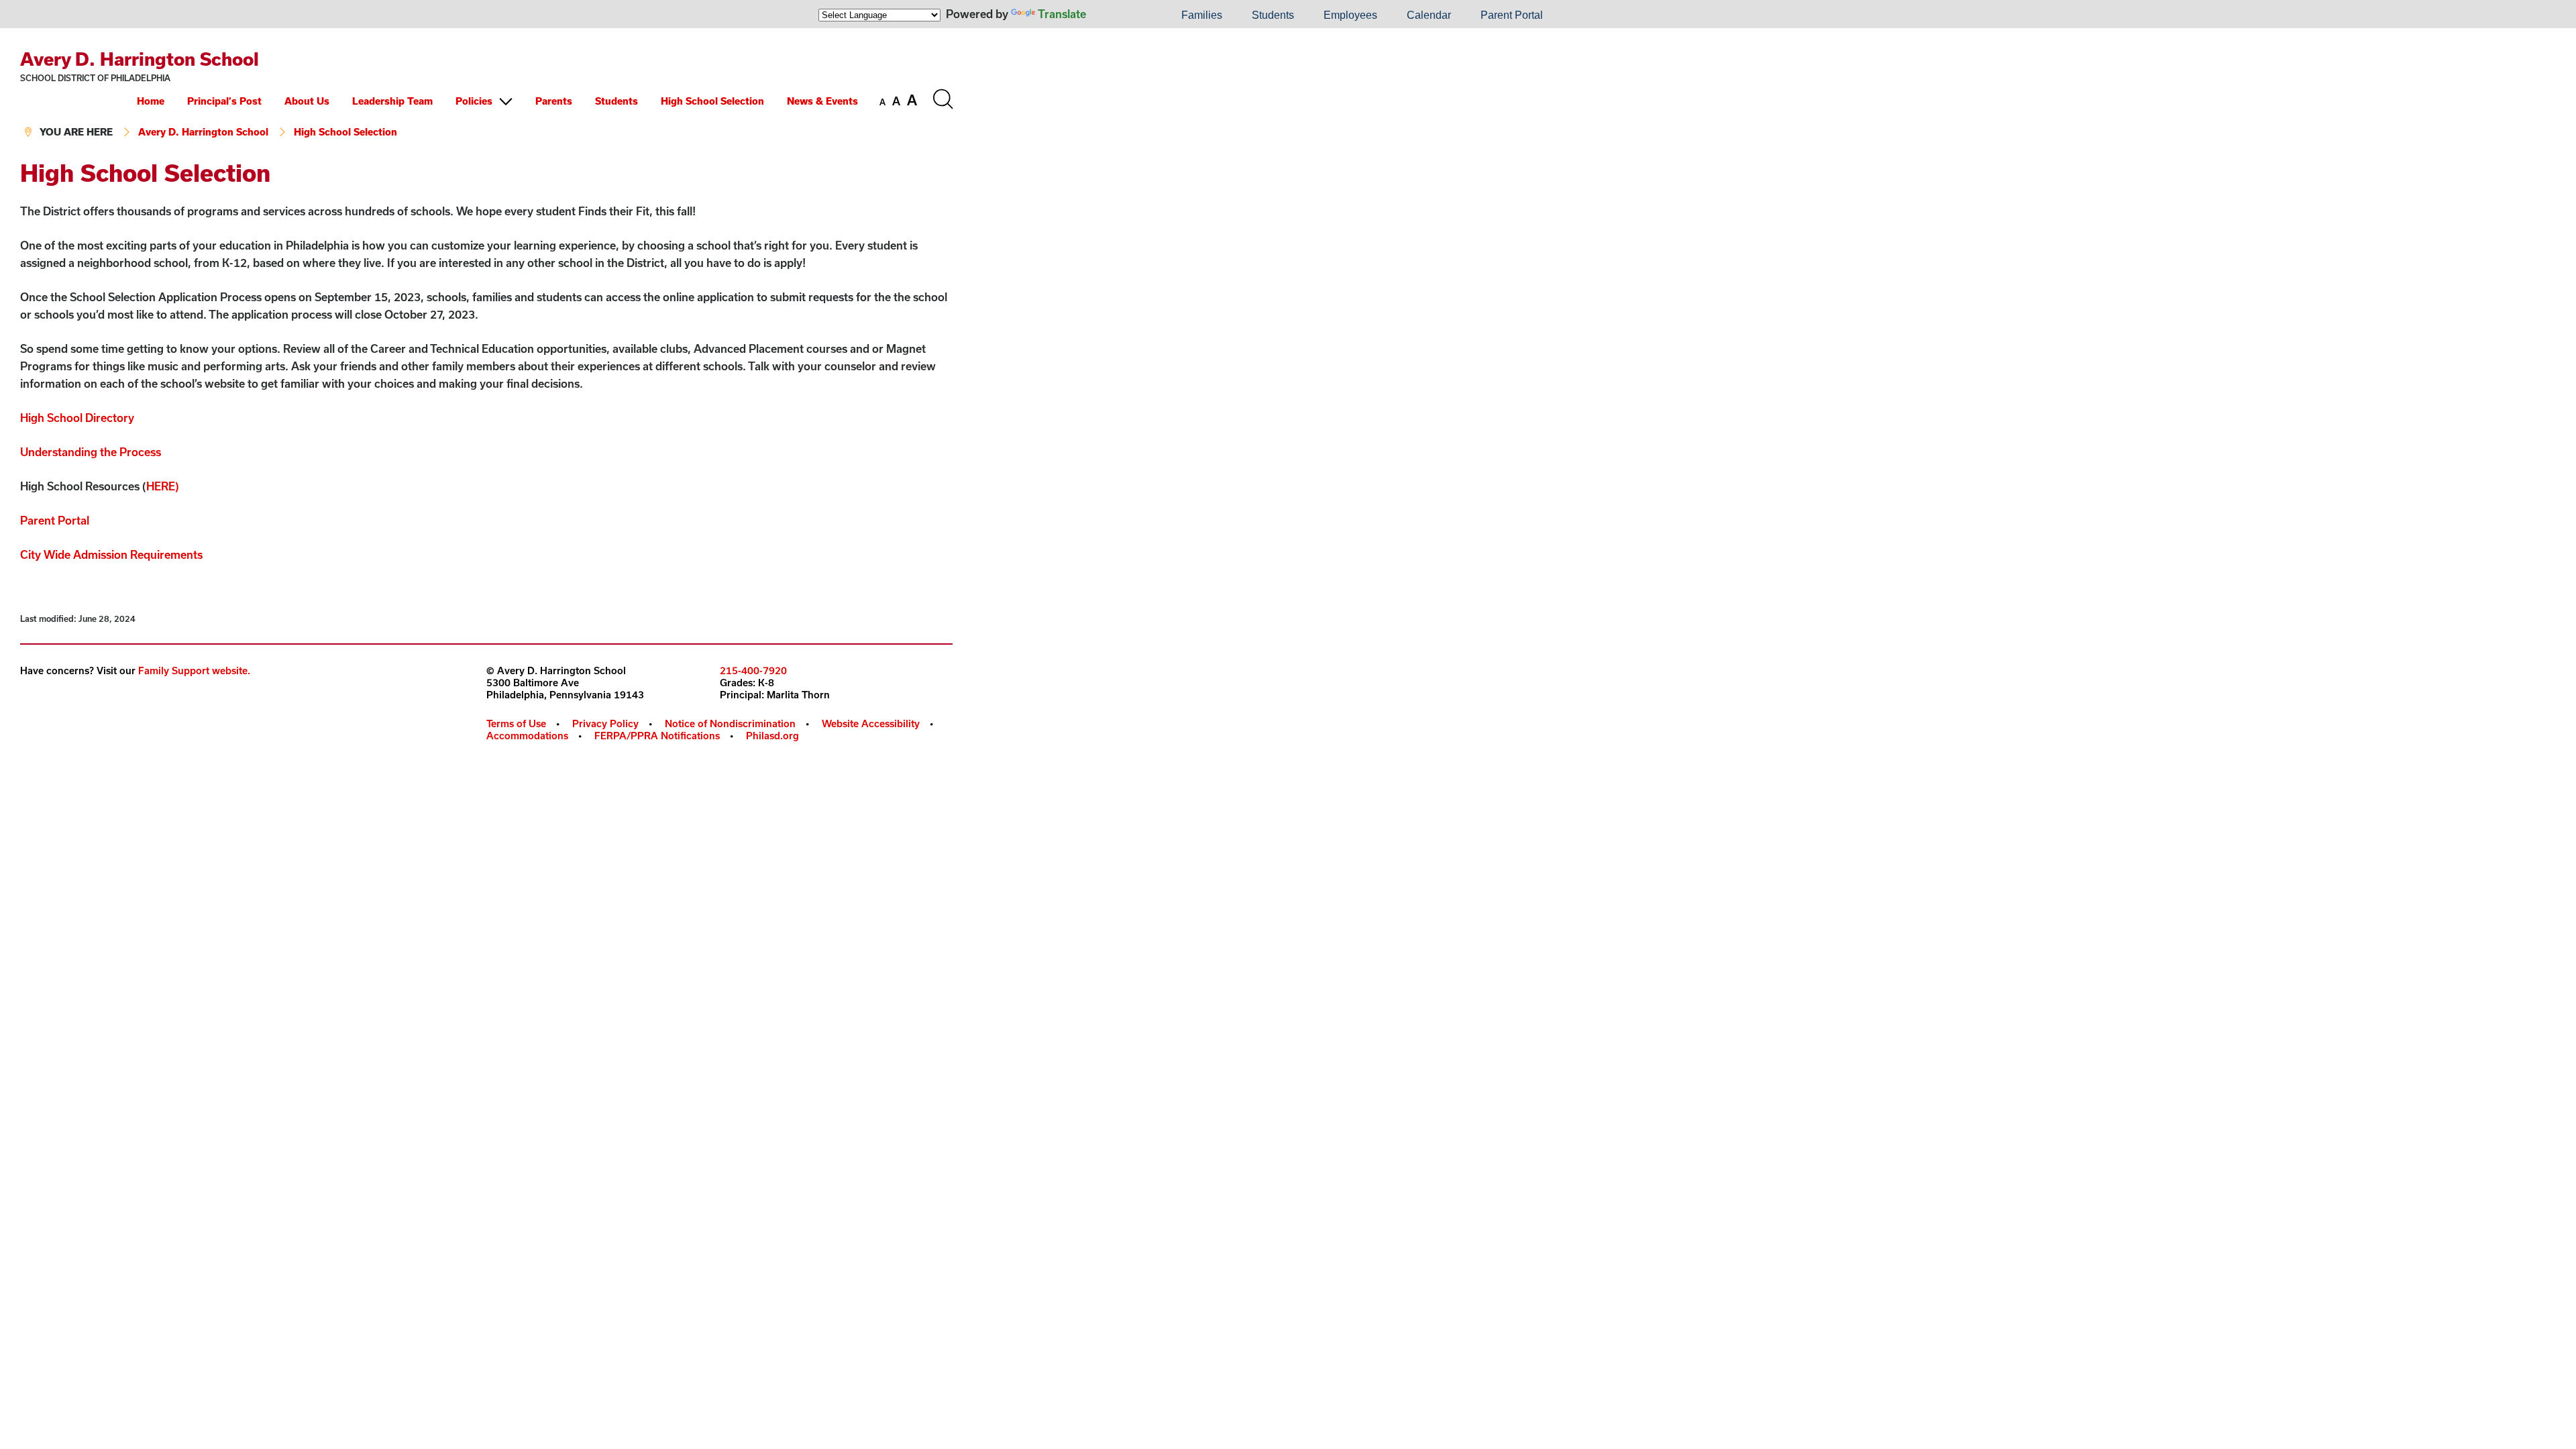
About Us (307, 101)
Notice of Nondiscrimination (730, 723)
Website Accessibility (871, 723)
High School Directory (77, 418)
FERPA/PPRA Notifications (657, 736)
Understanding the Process (91, 452)
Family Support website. (194, 670)
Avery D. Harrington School (140, 59)
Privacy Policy (605, 723)
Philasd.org (772, 736)
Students (1273, 15)
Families (1202, 15)
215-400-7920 (753, 670)
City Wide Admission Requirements (111, 554)
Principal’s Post (224, 101)
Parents (554, 101)
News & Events (822, 101)
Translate (1062, 14)
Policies (474, 101)
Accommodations (527, 736)
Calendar (1429, 15)
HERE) (163, 486)
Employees (1350, 15)
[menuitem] (1121, 15)
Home (151, 101)
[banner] (486, 94)
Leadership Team (392, 101)
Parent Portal (1512, 15)
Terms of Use (516, 723)
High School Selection (712, 101)
